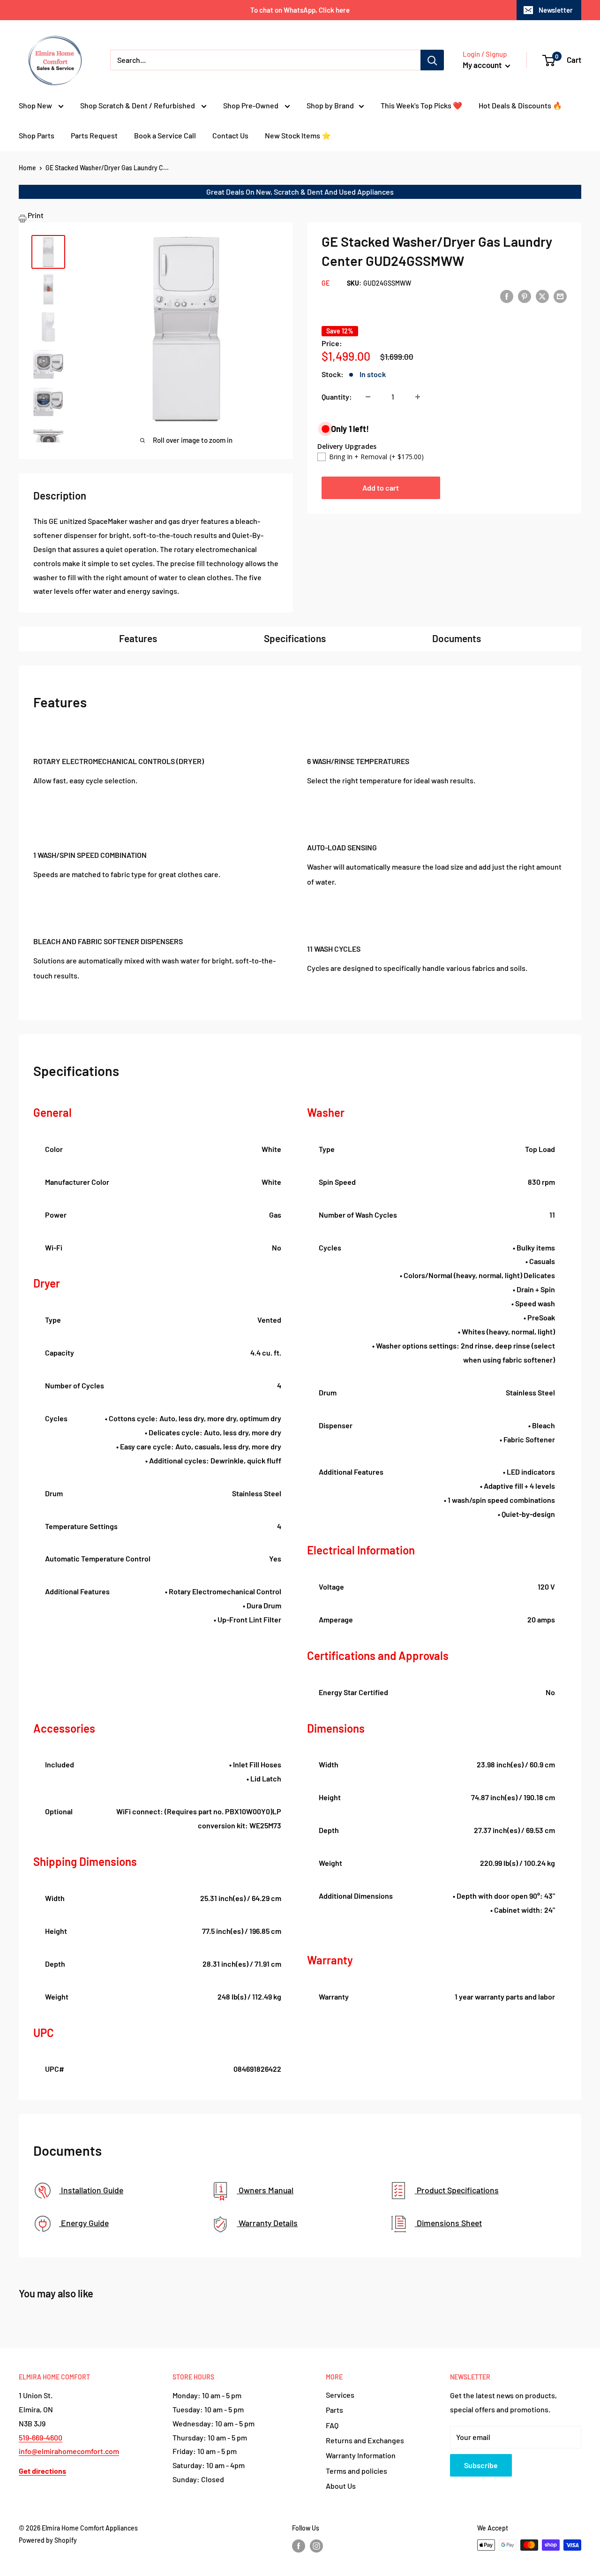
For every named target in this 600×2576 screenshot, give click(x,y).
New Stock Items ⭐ (298, 135)
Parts (334, 2410)
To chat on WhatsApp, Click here (300, 10)
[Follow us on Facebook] (299, 2546)
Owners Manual (265, 2190)
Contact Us (230, 135)
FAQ (332, 2425)
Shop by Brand (330, 105)
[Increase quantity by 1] (418, 397)
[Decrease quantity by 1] (368, 397)
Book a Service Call (165, 135)
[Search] (432, 60)
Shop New (36, 105)
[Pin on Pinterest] (525, 296)
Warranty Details (267, 2223)
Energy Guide (84, 2223)
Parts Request (94, 135)
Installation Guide (91, 2190)
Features (138, 638)
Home (27, 168)
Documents (457, 638)
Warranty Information (361, 2455)
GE (326, 283)
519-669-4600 (41, 2437)
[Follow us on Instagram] (316, 2546)
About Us (341, 2486)
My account (483, 65)
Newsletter (556, 10)
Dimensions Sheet (448, 2223)
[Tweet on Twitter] (542, 296)
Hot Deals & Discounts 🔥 (520, 105)
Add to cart (381, 488)
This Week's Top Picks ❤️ (421, 105)
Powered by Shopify (48, 2540)
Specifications (295, 638)
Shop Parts (37, 135)
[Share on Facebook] (507, 296)
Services (340, 2395)
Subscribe (481, 2465)
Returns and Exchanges (365, 2440)
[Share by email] (560, 296)
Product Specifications (457, 2190)
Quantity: (337, 397)
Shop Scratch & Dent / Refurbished (138, 105)
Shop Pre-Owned (251, 105)
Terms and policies (356, 2471)
